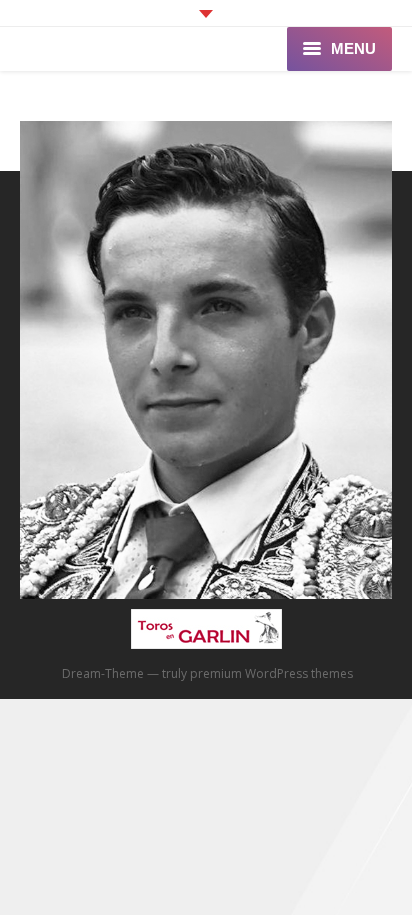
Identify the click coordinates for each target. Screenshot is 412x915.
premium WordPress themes (271, 673)
